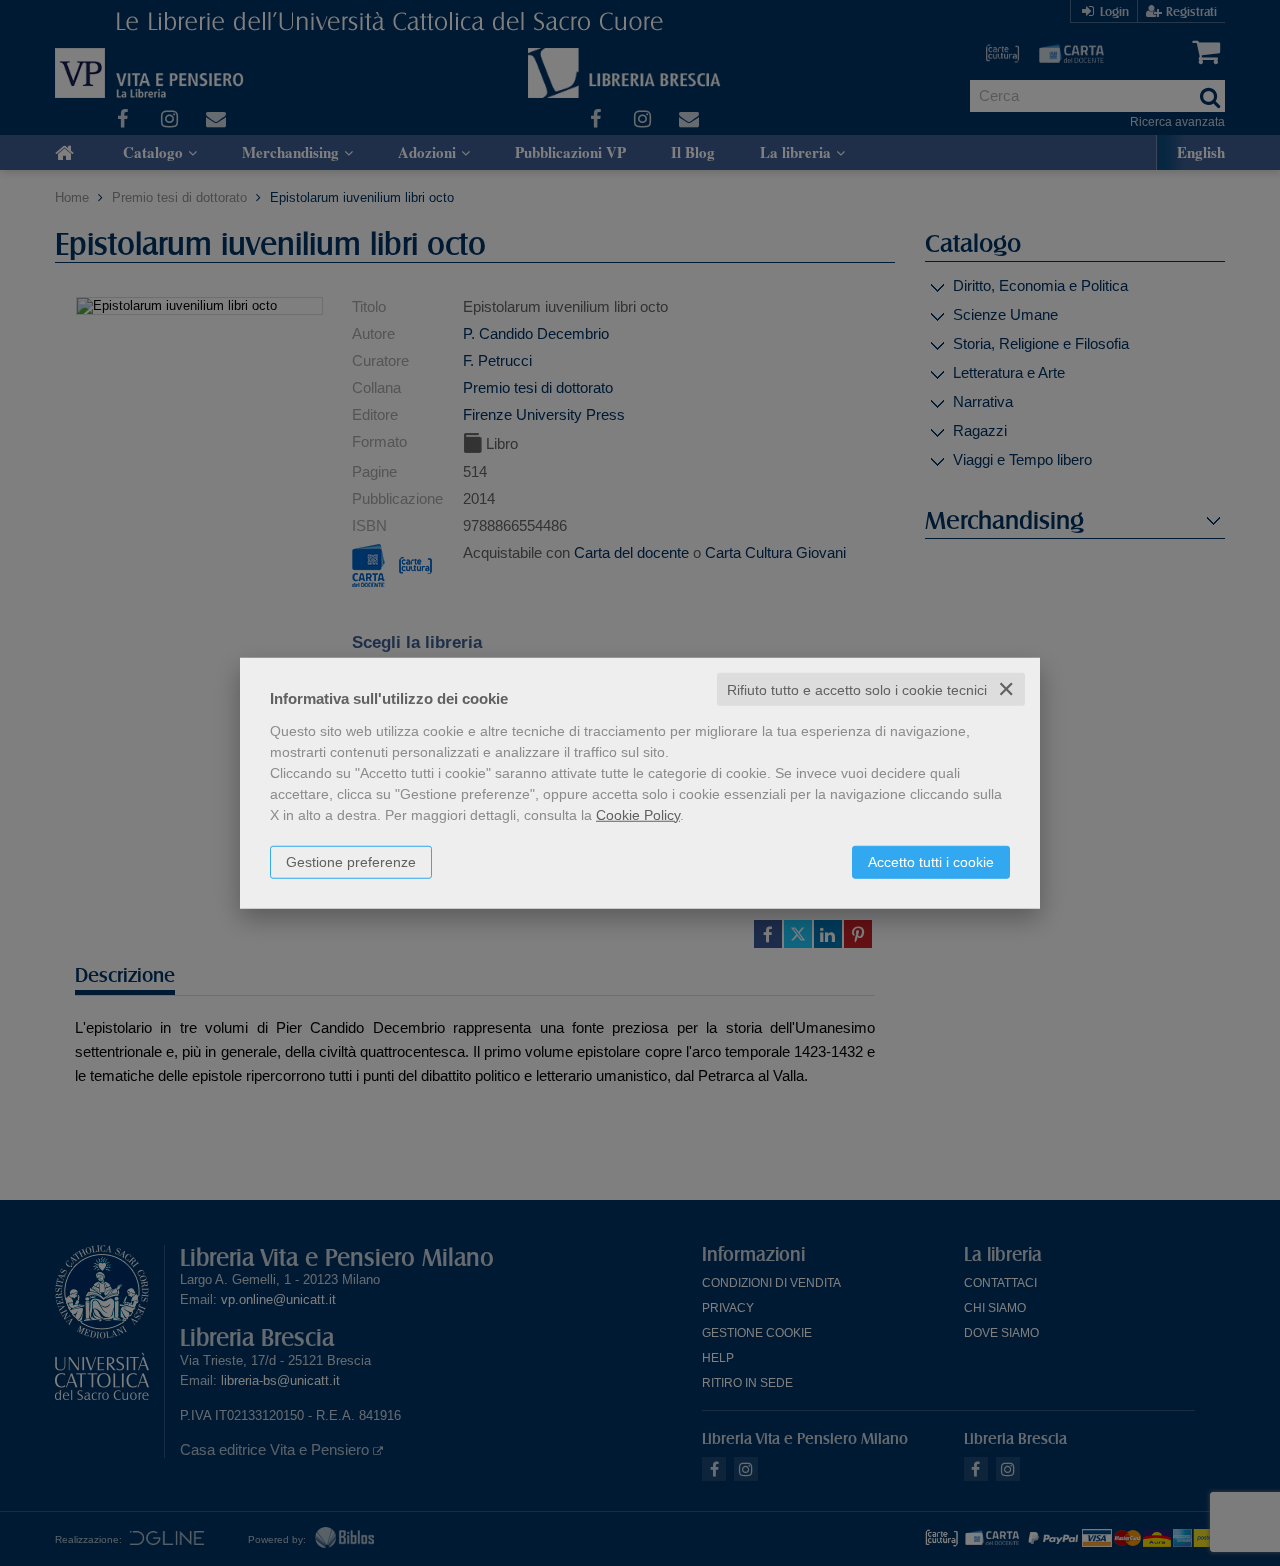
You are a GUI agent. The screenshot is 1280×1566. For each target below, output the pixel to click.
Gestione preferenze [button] (351, 861)
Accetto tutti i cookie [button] (931, 861)
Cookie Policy (638, 814)
